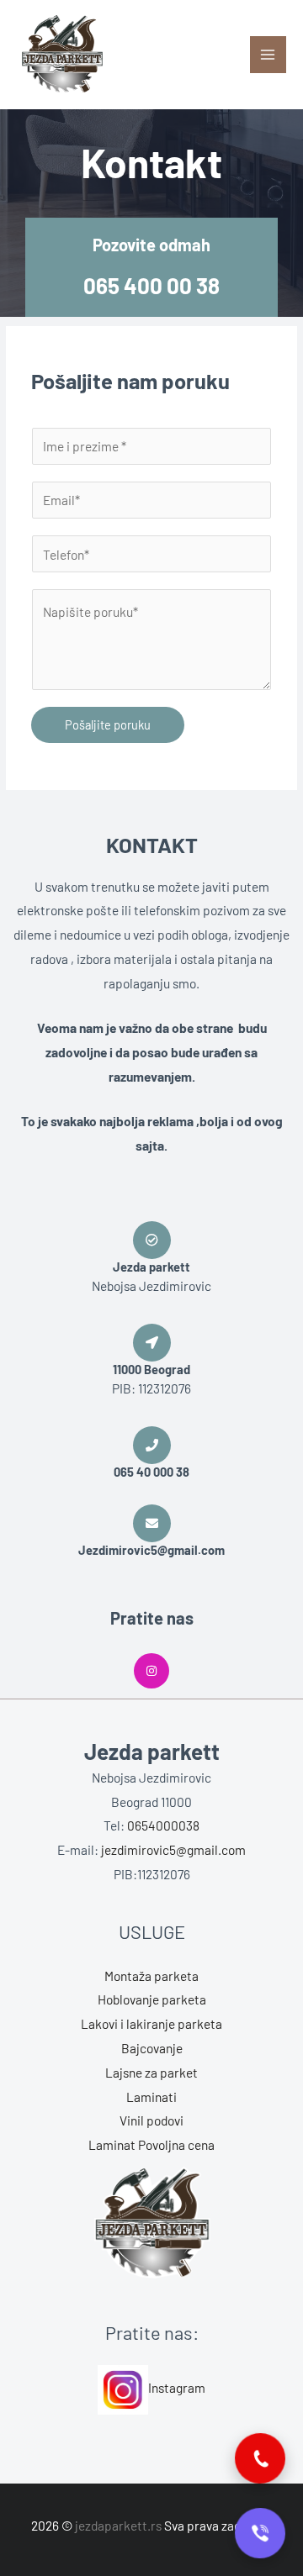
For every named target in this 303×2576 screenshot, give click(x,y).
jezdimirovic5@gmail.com (173, 1849)
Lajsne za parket (151, 2072)
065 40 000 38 (151, 1472)
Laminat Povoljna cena (151, 2144)
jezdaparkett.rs (118, 2525)
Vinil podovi (151, 2120)
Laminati (151, 2097)
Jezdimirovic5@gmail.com (151, 1550)
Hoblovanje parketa (152, 1999)
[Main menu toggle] (268, 54)
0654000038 (163, 1825)
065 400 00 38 (151, 285)
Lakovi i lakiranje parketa (151, 2023)
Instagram (177, 2387)
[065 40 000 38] (152, 1445)
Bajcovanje (152, 2048)
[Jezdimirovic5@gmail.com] (152, 1523)
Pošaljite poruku (108, 724)
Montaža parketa (151, 1975)
